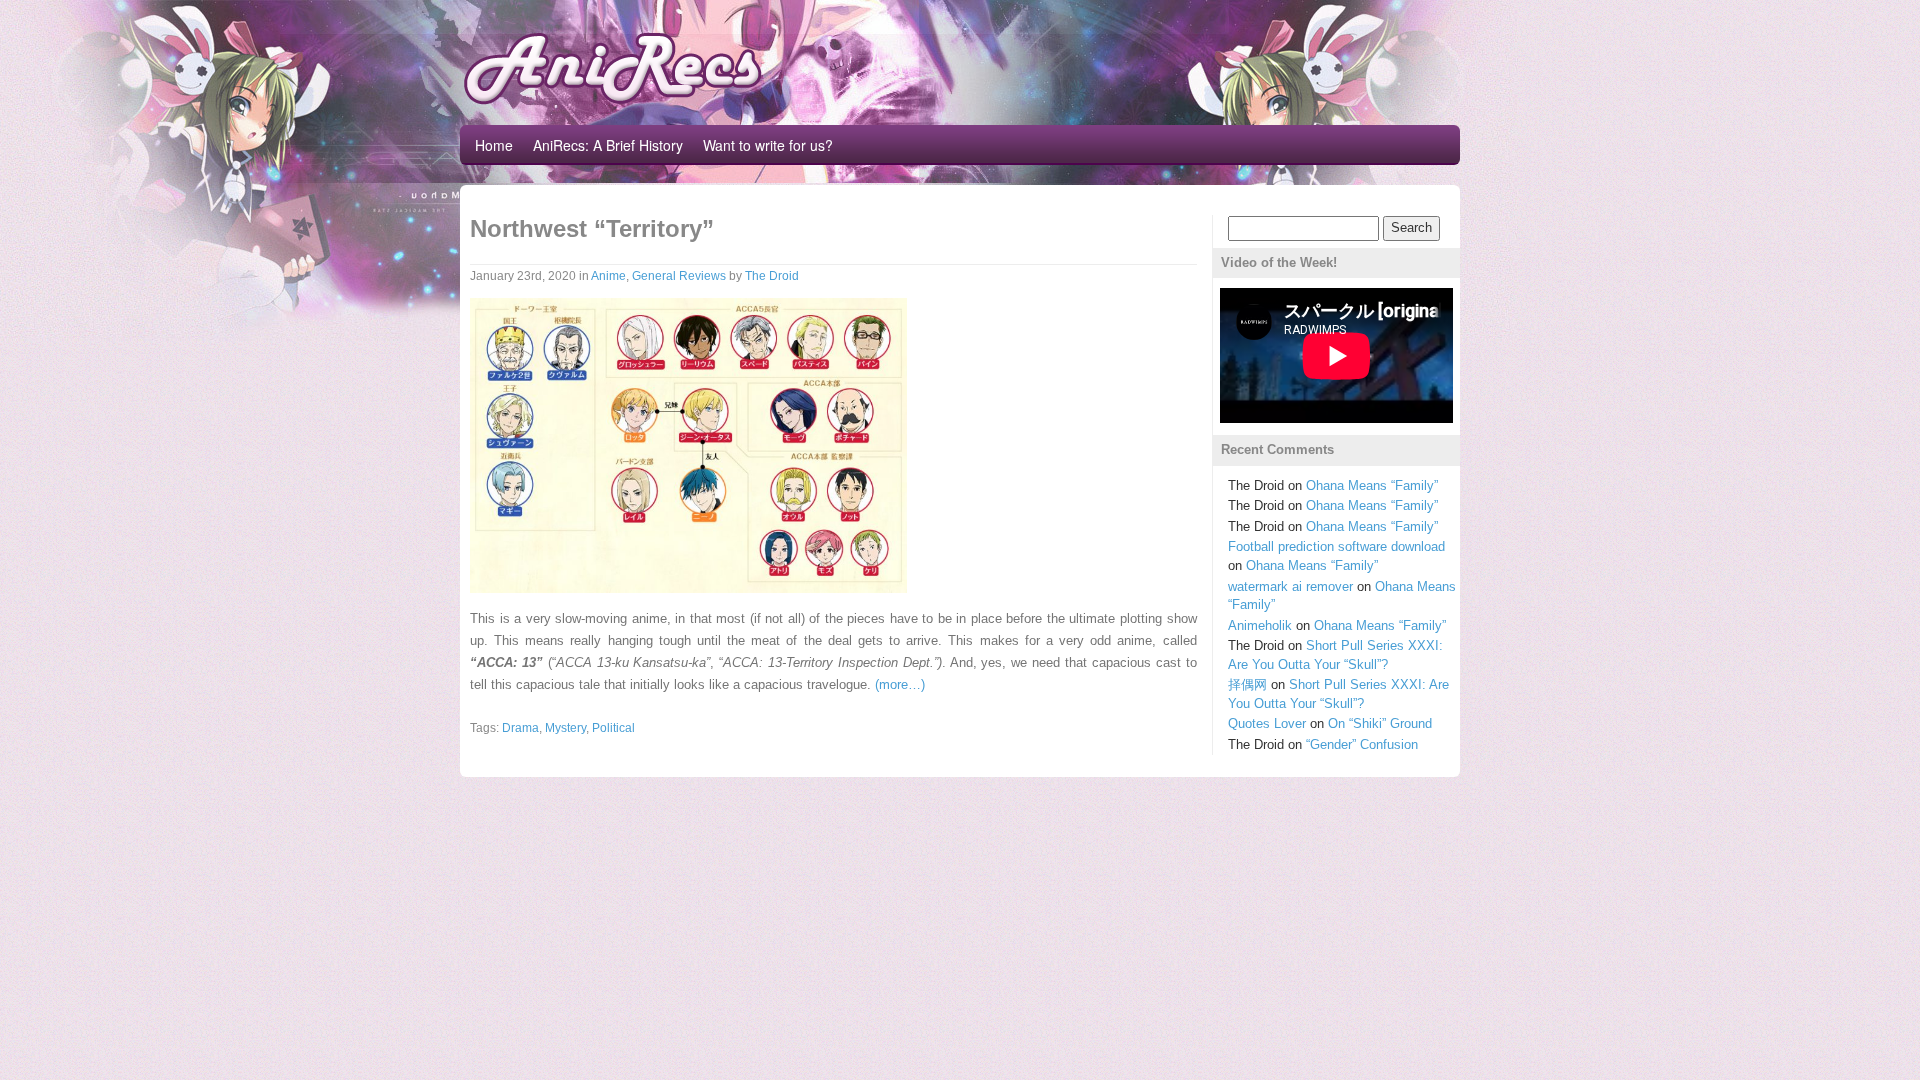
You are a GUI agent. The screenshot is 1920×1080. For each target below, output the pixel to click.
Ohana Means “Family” (1372, 485)
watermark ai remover (1290, 586)
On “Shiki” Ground (1380, 723)
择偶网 (1247, 684)
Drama (520, 728)
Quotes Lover (1267, 723)
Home (494, 145)
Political (613, 728)
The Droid (772, 276)
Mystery (565, 728)
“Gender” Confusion (1362, 744)
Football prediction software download (1336, 546)
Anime (608, 276)
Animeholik (1260, 625)
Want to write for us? (768, 145)
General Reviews (679, 276)
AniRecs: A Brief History (608, 145)
